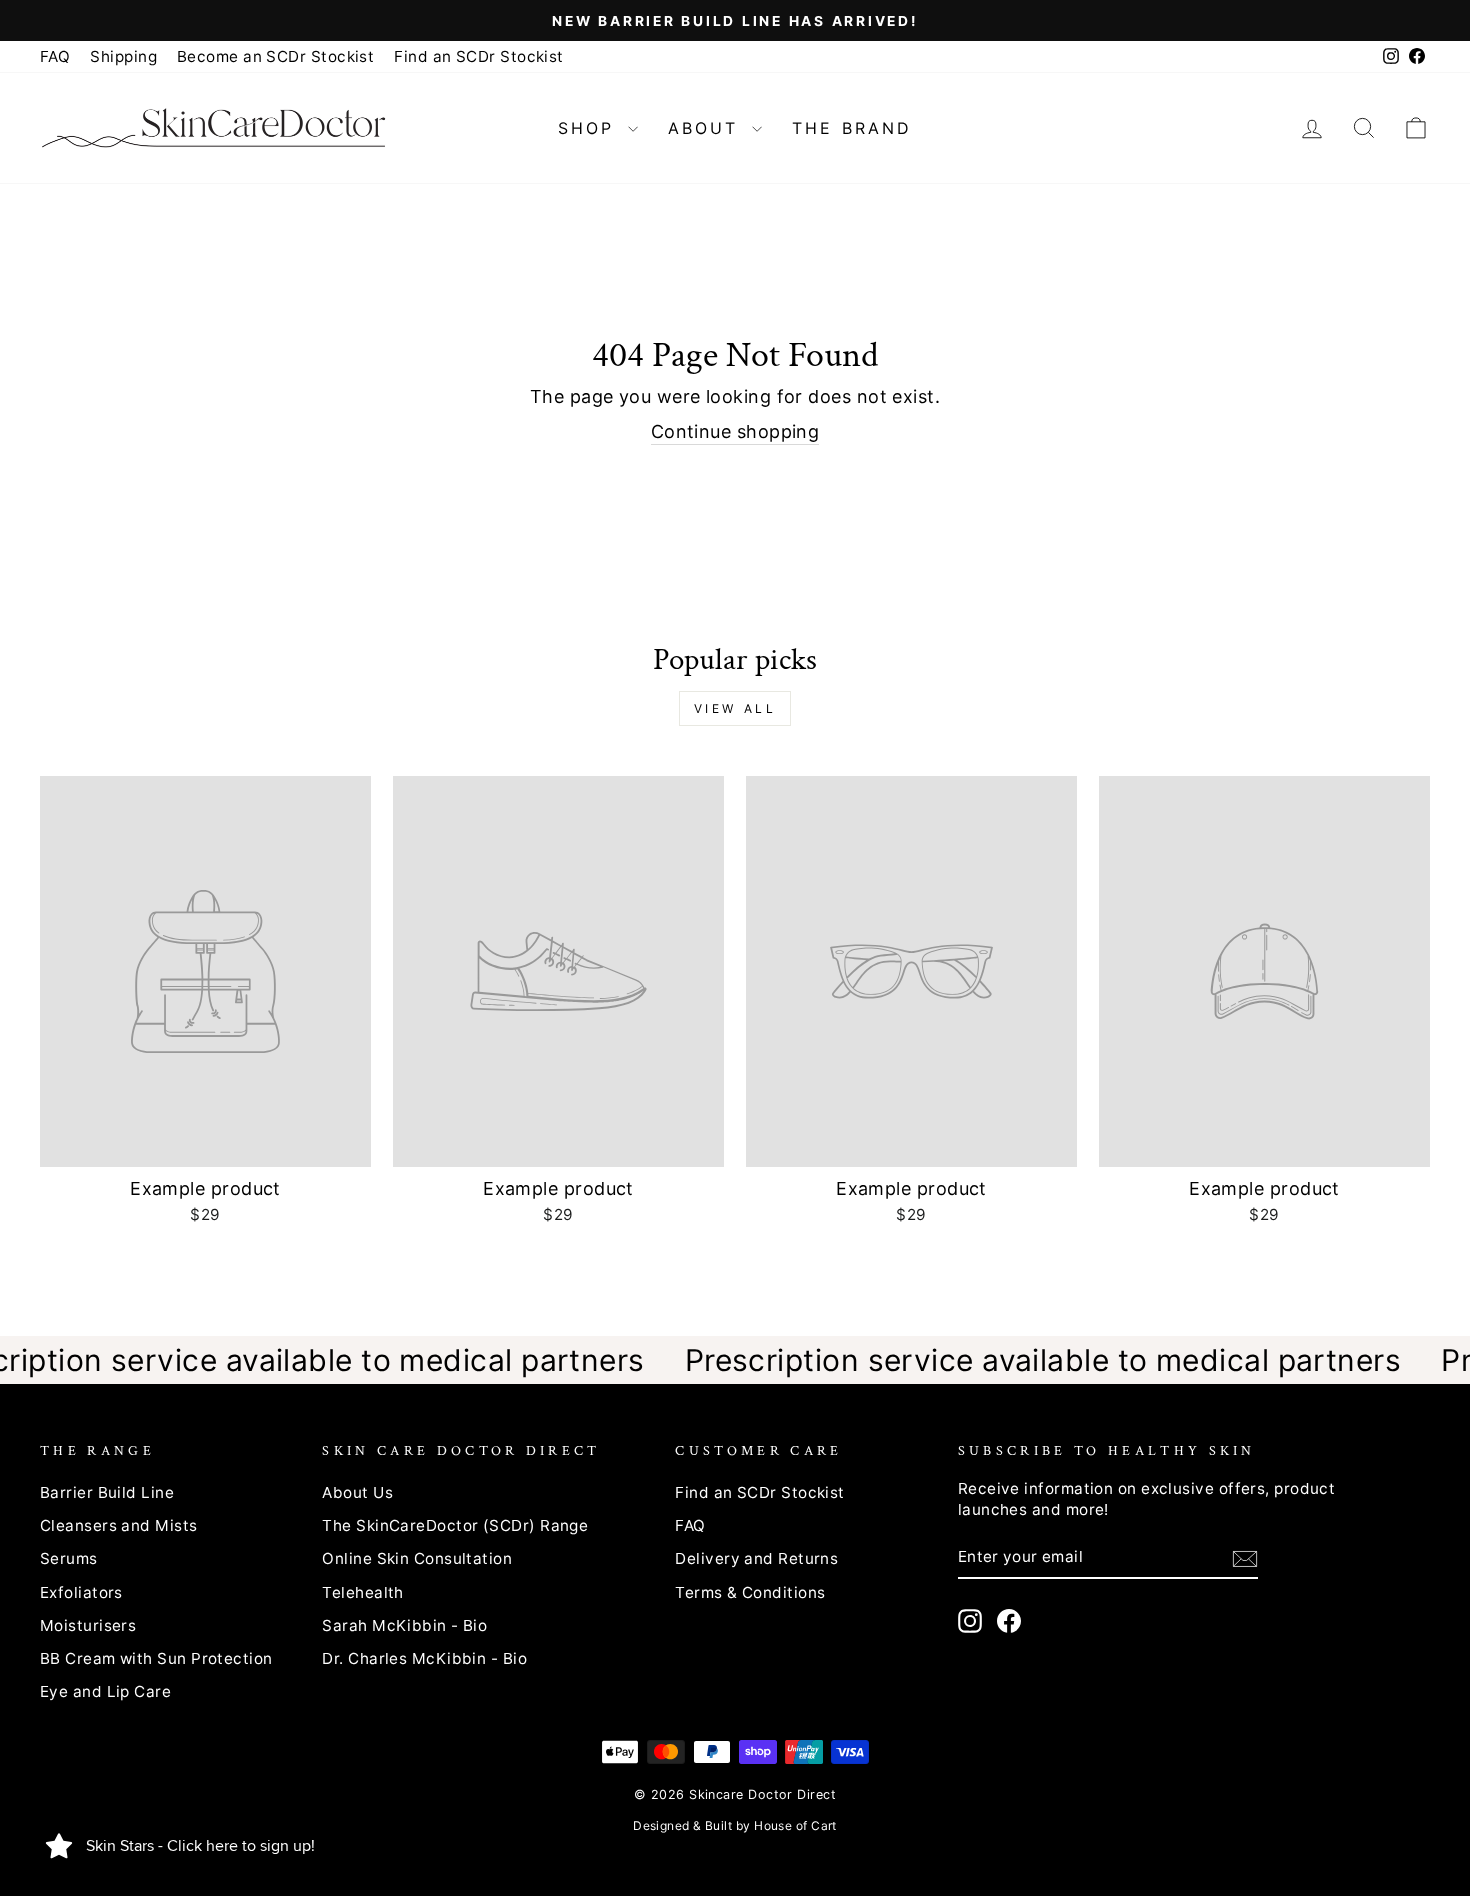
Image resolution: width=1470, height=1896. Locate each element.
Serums (69, 1558)
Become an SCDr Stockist (275, 56)
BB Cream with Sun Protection (156, 1658)
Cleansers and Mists (119, 1525)
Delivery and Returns (756, 1558)
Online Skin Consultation (417, 1558)
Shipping (123, 56)
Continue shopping (735, 431)
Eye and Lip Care (105, 1691)
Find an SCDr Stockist (478, 56)
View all (735, 708)
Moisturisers (88, 1625)
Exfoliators (81, 1592)
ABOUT (707, 128)
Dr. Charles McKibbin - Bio (424, 1658)
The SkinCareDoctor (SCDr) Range (455, 1525)
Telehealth (363, 1592)
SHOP (590, 128)
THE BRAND (852, 128)
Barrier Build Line (107, 1492)
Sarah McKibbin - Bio (404, 1625)
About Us (357, 1492)
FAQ (55, 56)
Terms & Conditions (750, 1592)
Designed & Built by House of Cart (735, 1825)
